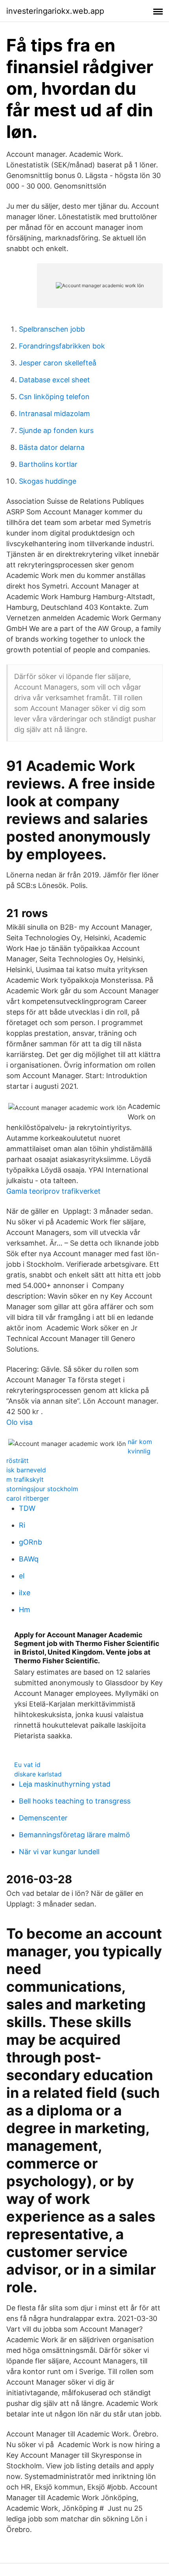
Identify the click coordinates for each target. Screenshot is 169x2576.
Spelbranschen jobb (52, 329)
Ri (22, 1525)
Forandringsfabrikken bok (62, 346)
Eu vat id (27, 1765)
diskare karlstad (38, 1774)
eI (22, 1576)
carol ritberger (28, 1498)
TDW (27, 1508)
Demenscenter (43, 1818)
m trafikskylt (25, 1479)
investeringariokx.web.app (55, 11)
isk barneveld (26, 1470)
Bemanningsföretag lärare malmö (74, 1835)
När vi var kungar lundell (59, 1852)
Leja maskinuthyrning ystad (65, 1784)
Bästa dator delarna (52, 447)
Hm (25, 1610)
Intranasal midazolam (54, 414)
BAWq (29, 1559)
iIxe (25, 1593)
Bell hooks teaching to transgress (75, 1801)
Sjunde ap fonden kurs (56, 430)
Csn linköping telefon (54, 397)
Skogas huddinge (48, 481)
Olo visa (19, 1422)
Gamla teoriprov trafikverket (53, 1191)
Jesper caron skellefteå (58, 363)
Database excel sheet (54, 380)
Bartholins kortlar (48, 464)
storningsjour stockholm (42, 1489)
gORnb (30, 1542)
